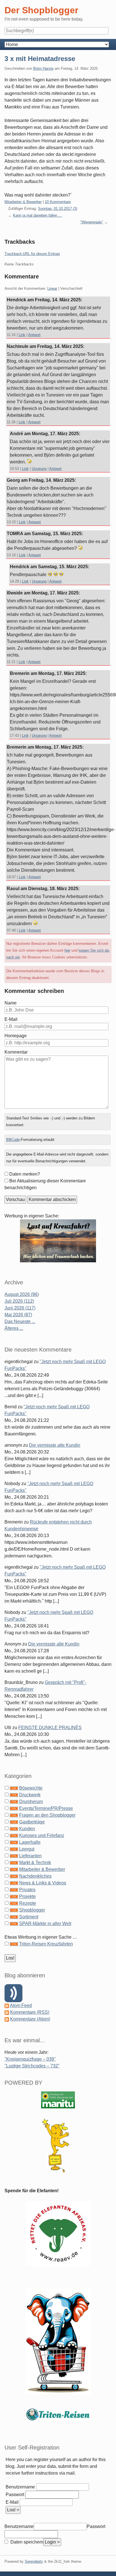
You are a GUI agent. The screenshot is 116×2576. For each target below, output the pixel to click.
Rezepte (28, 1903)
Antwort (34, 335)
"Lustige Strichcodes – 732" (32, 2066)
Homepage (16, 1036)
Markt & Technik (35, 1863)
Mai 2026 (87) (18, 1315)
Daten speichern (26, 2542)
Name (11, 1003)
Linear (52, 288)
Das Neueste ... (20, 1321)
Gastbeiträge (32, 1822)
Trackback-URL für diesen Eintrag (32, 254)
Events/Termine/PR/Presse (46, 1808)
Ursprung (39, 469)
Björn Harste (43, 68)
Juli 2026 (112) (19, 1301)
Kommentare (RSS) (30, 2012)
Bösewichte (31, 1788)
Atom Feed (21, 2005)
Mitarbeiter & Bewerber (23, 202)
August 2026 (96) (22, 1294)
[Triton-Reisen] (58, 2414)
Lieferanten (30, 1856)
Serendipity (34, 2561)
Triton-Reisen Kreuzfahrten (46, 1944)
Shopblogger (32, 1910)
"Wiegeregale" (92, 222)
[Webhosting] (58, 2099)
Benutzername (20, 2487)
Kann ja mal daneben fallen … (37, 215)
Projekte (27, 1896)
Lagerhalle (30, 1842)
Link (22, 335)
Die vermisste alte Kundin (55, 1445)
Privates (27, 1890)
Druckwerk (30, 1795)
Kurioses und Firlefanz (42, 1835)
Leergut (27, 1849)
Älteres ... (14, 1328)
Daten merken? (25, 1174)
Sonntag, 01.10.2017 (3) (58, 209)
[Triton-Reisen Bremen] (58, 1240)
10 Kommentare (58, 202)
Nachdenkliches (35, 1876)
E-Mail (11, 1019)
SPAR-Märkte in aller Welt (45, 1924)
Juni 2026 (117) (20, 1308)
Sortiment (29, 1917)
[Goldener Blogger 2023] (58, 2145)
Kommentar (16, 1052)
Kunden (27, 1829)
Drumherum (31, 1802)
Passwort (15, 2495)
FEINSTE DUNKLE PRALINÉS (50, 1728)
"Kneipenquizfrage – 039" (30, 2059)
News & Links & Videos (43, 1883)
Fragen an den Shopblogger (47, 1815)
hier (67, 950)
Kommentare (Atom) (30, 2019)
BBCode (13, 1140)
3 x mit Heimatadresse (40, 59)
